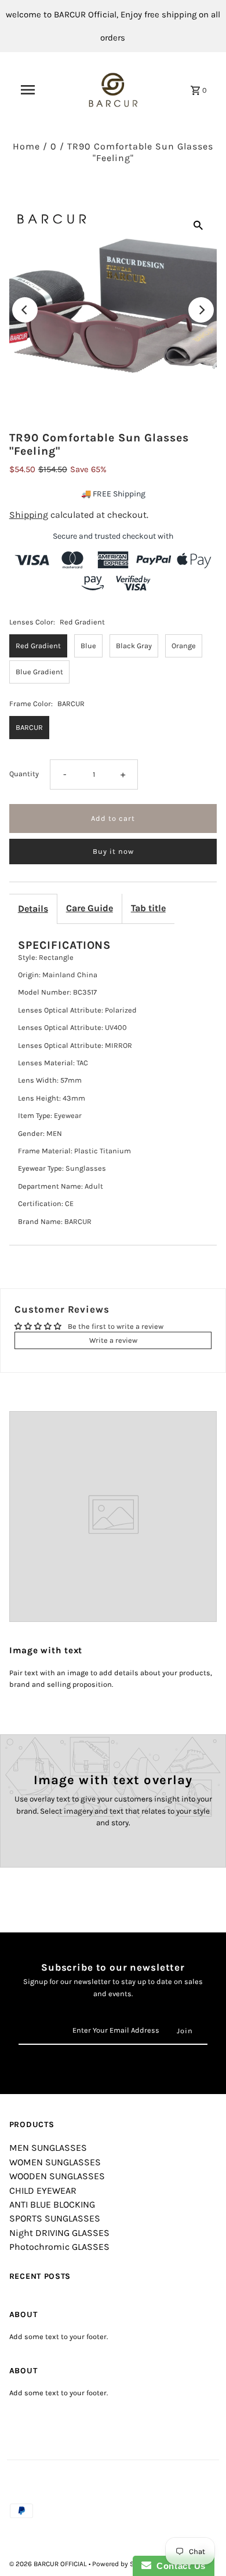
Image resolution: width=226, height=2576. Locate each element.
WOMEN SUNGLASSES (55, 2162)
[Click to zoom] (198, 225)
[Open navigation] (28, 90)
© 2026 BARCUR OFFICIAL (49, 2564)
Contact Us (178, 2566)
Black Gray (134, 646)
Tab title (148, 908)
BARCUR (29, 727)
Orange (184, 646)
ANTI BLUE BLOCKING (52, 2204)
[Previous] (25, 310)
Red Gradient (38, 646)
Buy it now (113, 851)
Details (33, 909)
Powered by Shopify (123, 2564)
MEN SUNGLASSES (48, 2148)
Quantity (24, 774)
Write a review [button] (113, 1340)
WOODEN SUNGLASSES (57, 2176)
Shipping (29, 515)
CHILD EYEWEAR (43, 2190)
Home (26, 146)
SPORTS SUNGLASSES (55, 2218)
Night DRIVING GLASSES (59, 2233)
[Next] (201, 310)
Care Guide (90, 908)
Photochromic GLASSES (59, 2247)
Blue (88, 646)
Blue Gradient (39, 672)
